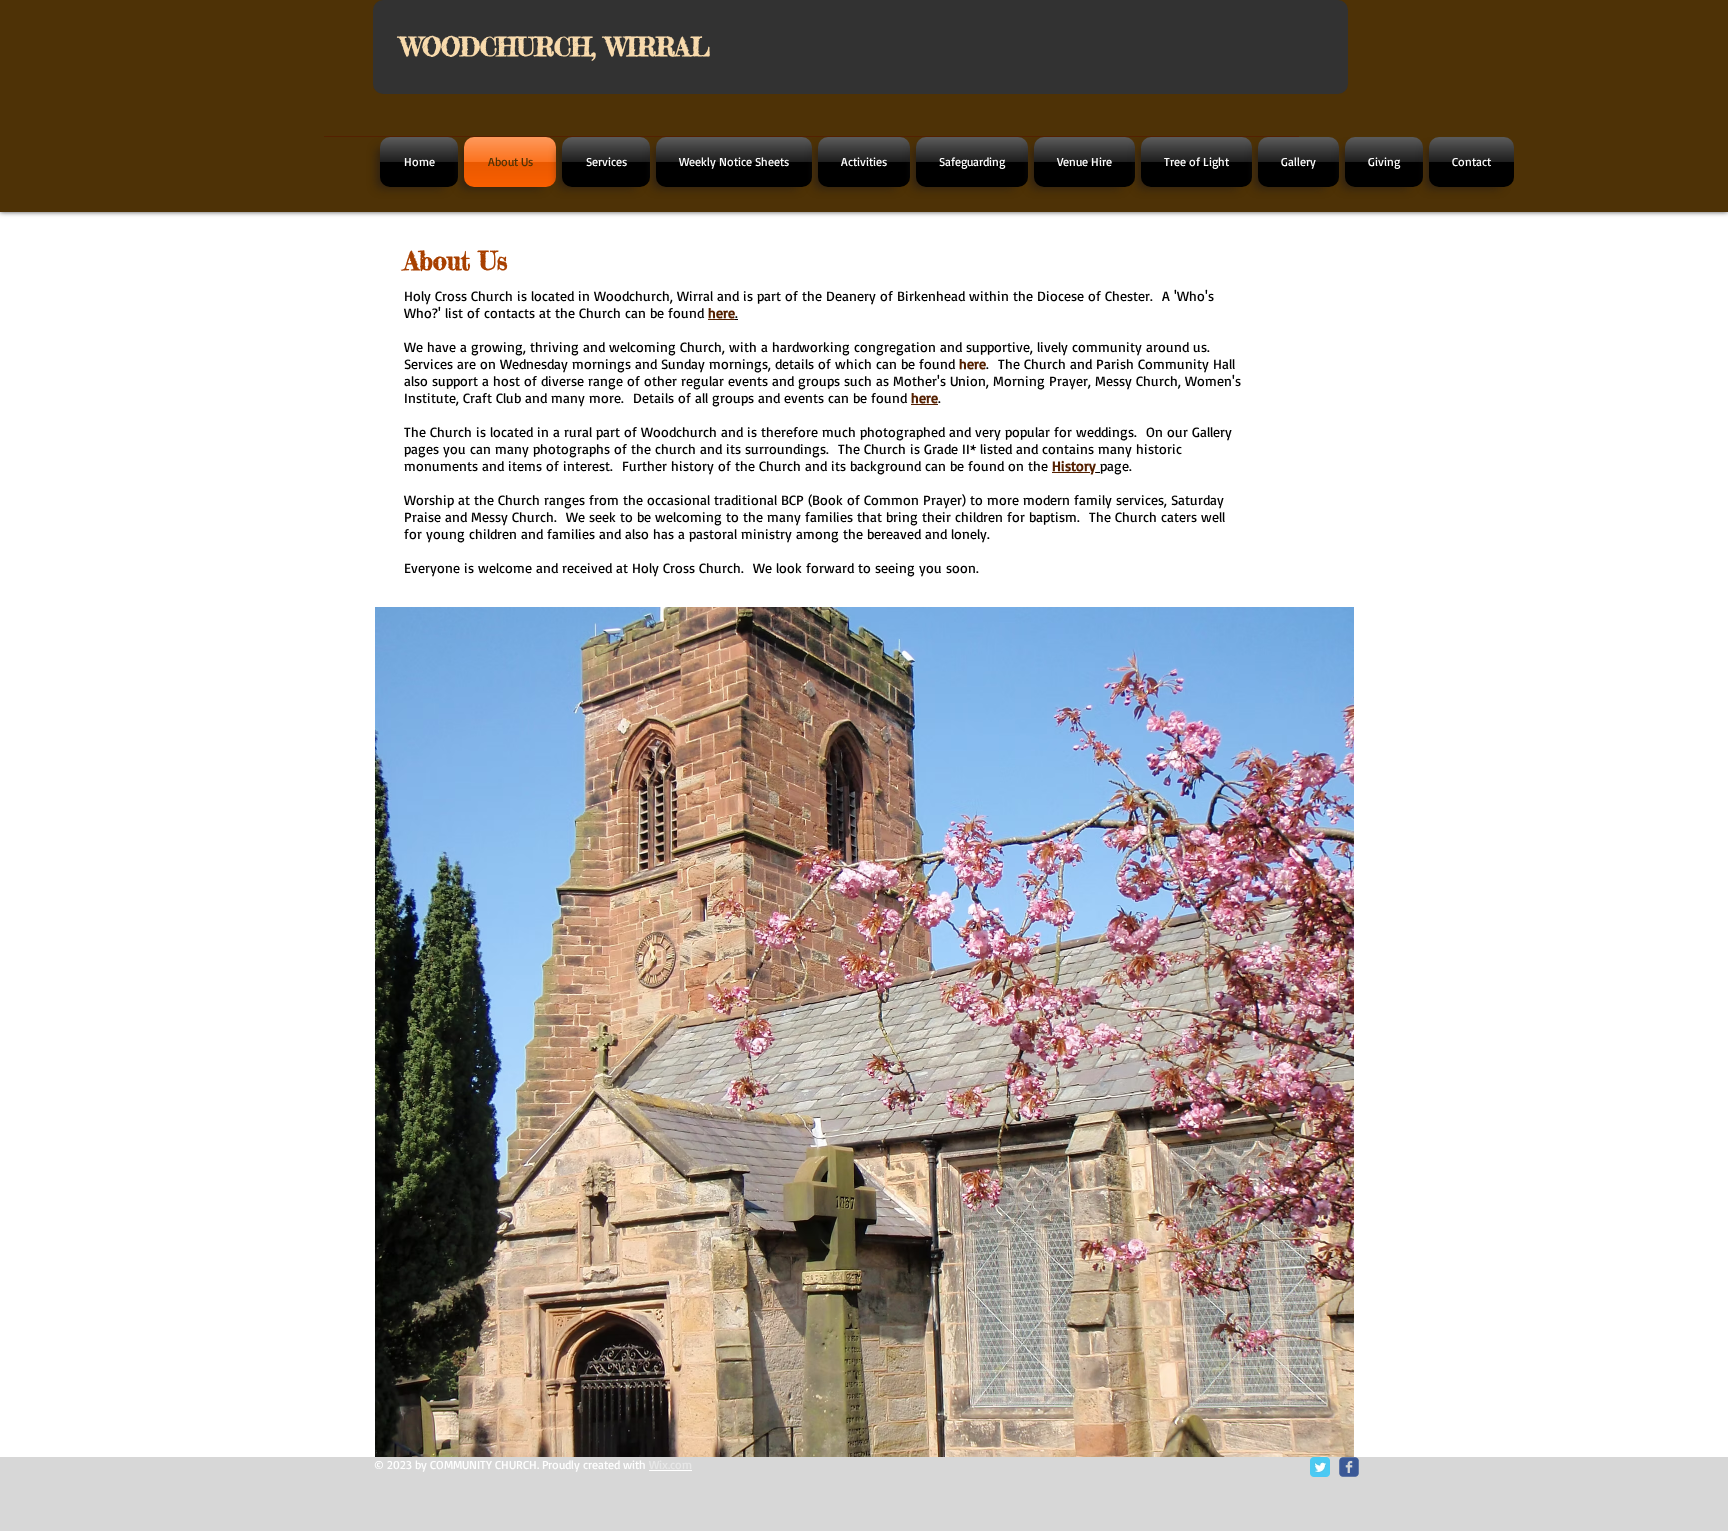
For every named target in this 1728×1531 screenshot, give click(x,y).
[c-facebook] (1349, 1467)
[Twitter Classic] (1320, 1467)
